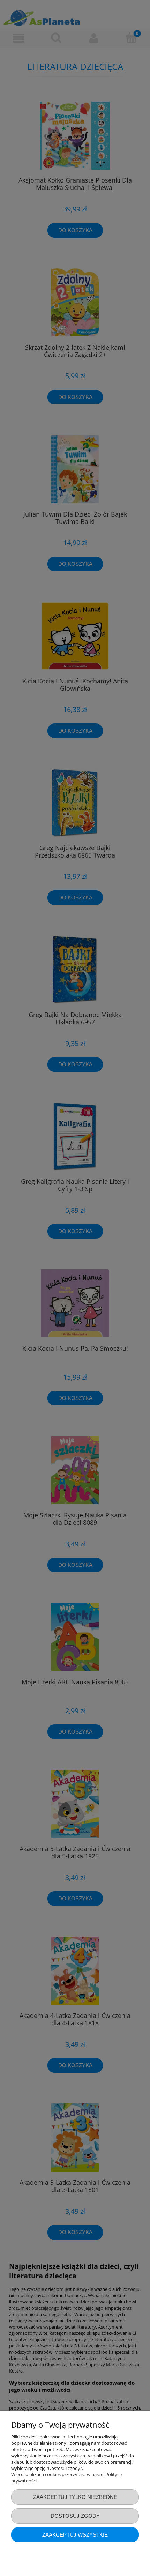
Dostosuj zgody (75, 2516)
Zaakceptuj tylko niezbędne (75, 2497)
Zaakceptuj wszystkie (75, 2535)
